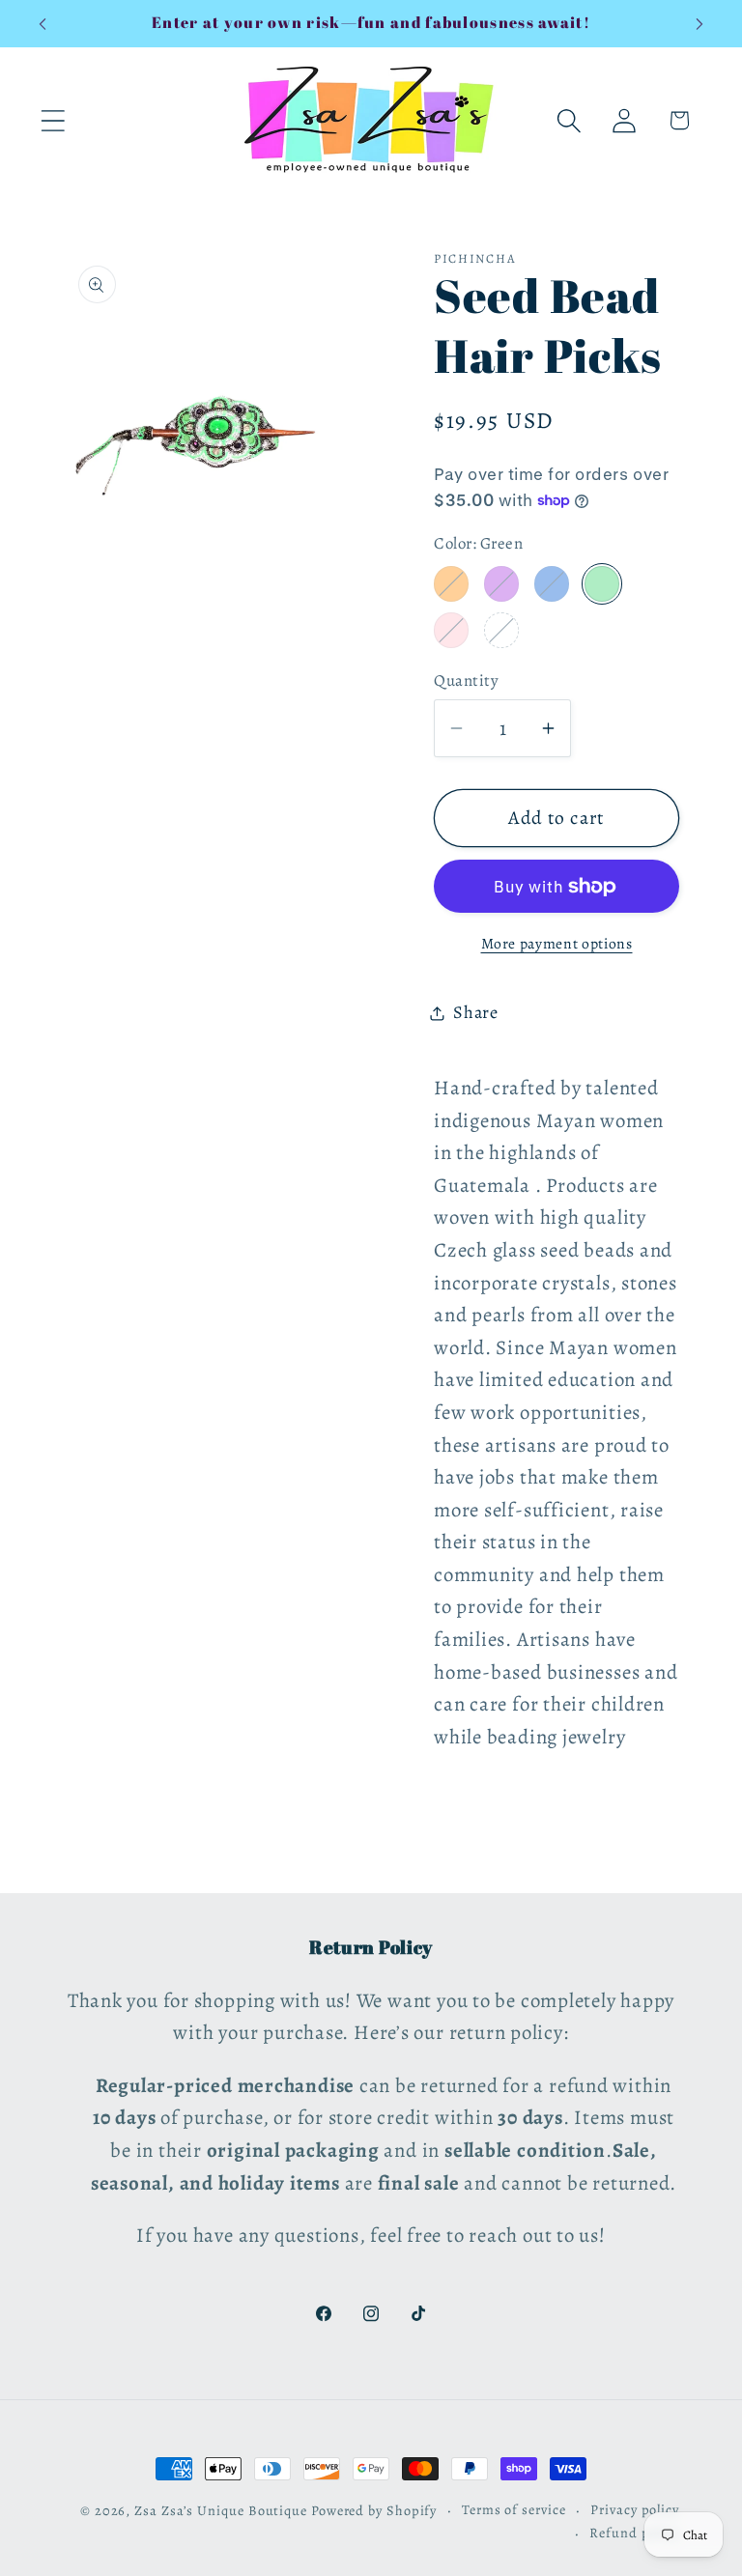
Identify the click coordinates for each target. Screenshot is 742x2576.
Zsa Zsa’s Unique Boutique (221, 2510)
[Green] (602, 583)
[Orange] (451, 583)
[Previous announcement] (43, 24)
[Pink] (451, 630)
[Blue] (552, 583)
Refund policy (634, 2533)
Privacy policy (635, 2509)
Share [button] (476, 1012)
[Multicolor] (501, 630)
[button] (53, 120)
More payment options (557, 943)
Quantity (466, 680)
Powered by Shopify (374, 2510)
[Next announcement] (699, 24)
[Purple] (501, 583)
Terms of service (514, 2509)
